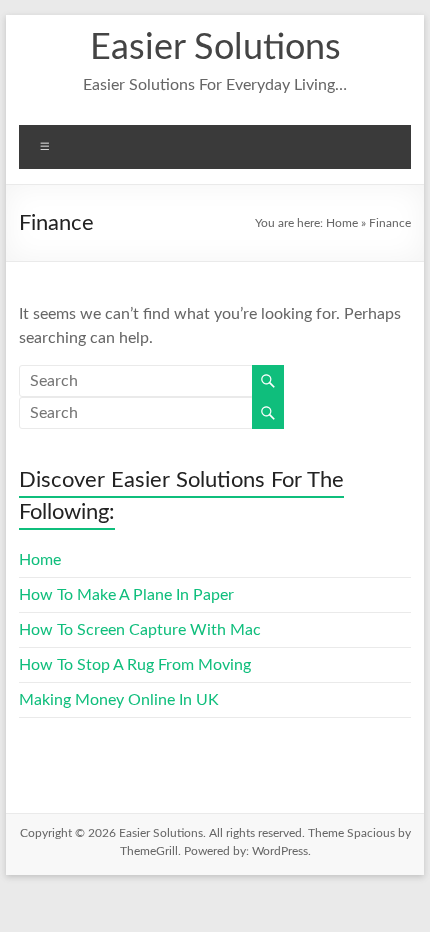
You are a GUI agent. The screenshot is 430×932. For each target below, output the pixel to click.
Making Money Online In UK (119, 700)
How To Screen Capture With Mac (140, 630)
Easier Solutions (215, 48)
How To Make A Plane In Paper (126, 595)
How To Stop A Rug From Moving (135, 665)
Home (342, 223)
